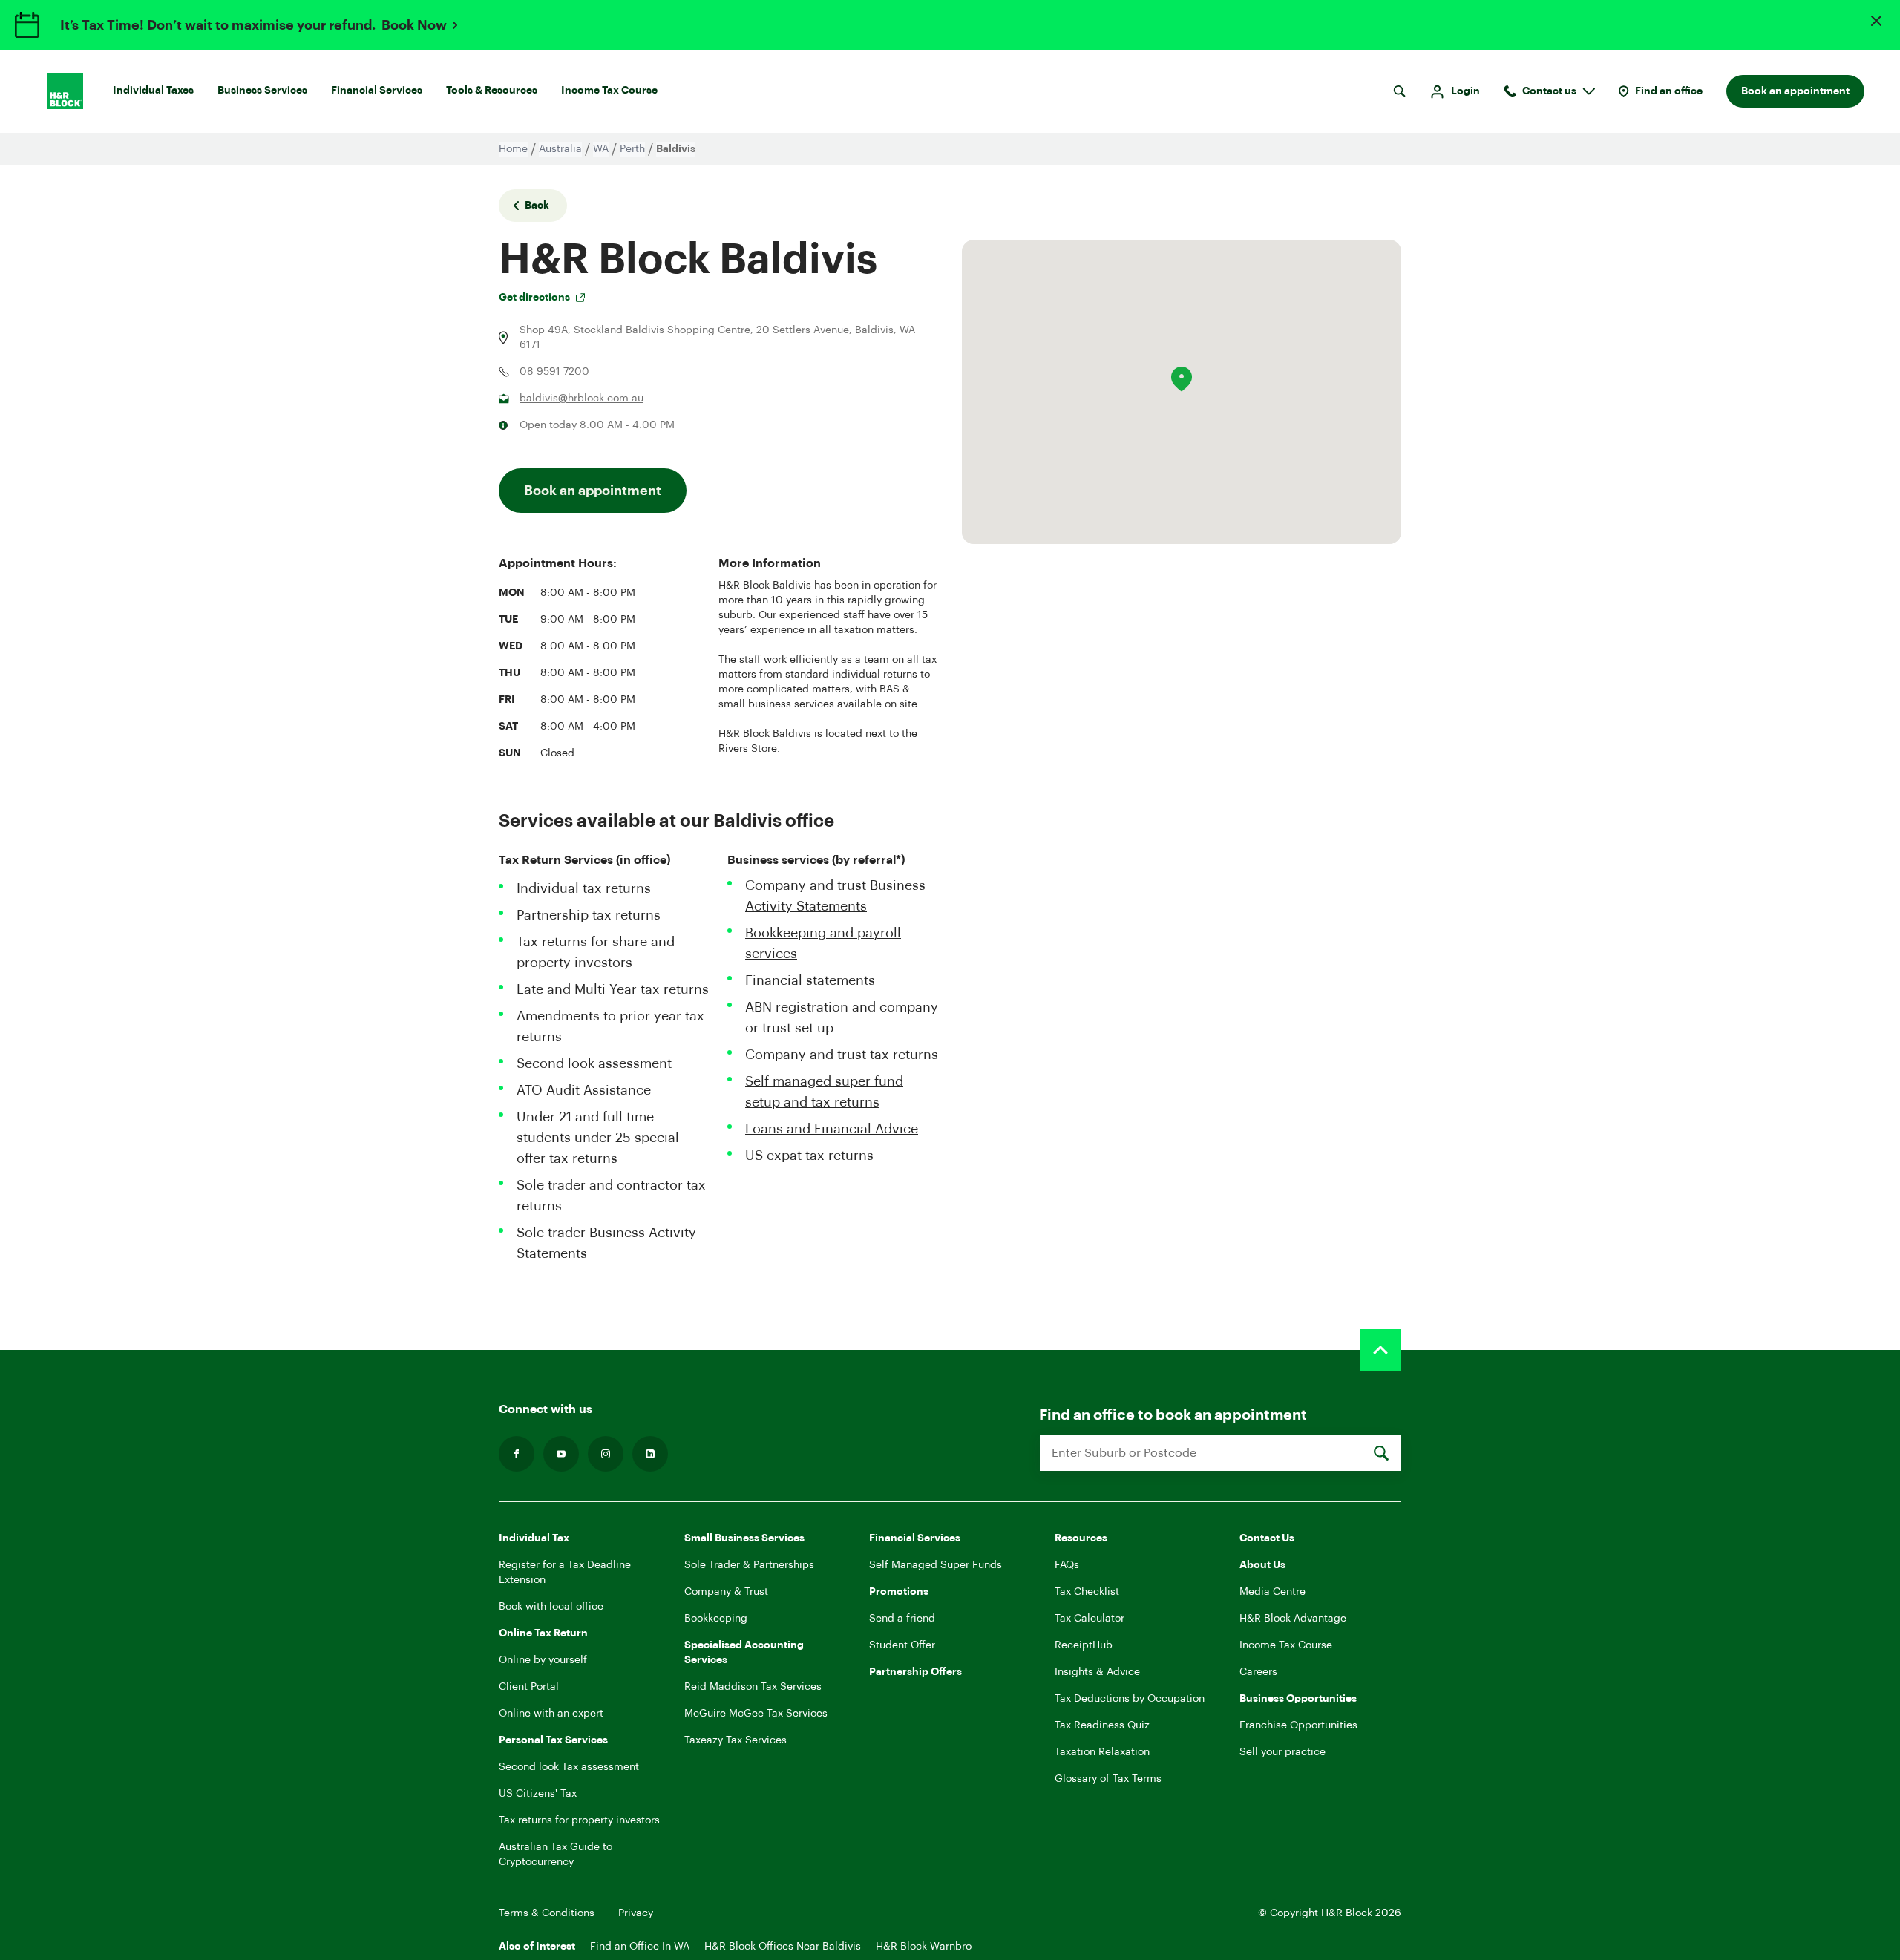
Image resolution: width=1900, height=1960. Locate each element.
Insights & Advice (1097, 1672)
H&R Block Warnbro (924, 1947)
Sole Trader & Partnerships (749, 1565)
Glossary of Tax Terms (1108, 1779)
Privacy (636, 1913)
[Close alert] (1876, 21)
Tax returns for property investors (579, 1820)
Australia (560, 149)
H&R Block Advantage (1293, 1619)
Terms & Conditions (547, 1913)
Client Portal (529, 1687)
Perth (632, 149)
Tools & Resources (492, 91)
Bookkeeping (716, 1619)
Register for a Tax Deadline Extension (565, 1573)
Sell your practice (1282, 1752)
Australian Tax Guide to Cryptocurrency (556, 1855)
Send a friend (902, 1619)
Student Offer (902, 1645)
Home (513, 149)
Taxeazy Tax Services (736, 1740)
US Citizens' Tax (538, 1794)
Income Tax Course (609, 91)
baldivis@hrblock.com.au (582, 399)
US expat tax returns (809, 1156)
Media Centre (1272, 1592)
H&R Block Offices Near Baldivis (783, 1947)
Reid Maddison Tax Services (753, 1687)
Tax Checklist (1087, 1592)
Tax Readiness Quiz (1102, 1725)
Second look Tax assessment (569, 1767)
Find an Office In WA (640, 1947)
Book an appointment (1795, 91)
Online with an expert (551, 1714)
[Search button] (1399, 91)
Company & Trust (726, 1592)
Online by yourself (543, 1660)
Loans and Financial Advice (832, 1129)
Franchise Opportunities (1298, 1725)
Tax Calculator (1090, 1619)
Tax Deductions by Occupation (1130, 1699)
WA (601, 149)
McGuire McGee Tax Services (756, 1714)
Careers (1258, 1672)
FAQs (1067, 1565)
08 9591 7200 (554, 372)
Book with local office (551, 1607)
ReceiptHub (1084, 1645)
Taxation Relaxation (1102, 1752)
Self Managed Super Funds (936, 1565)
